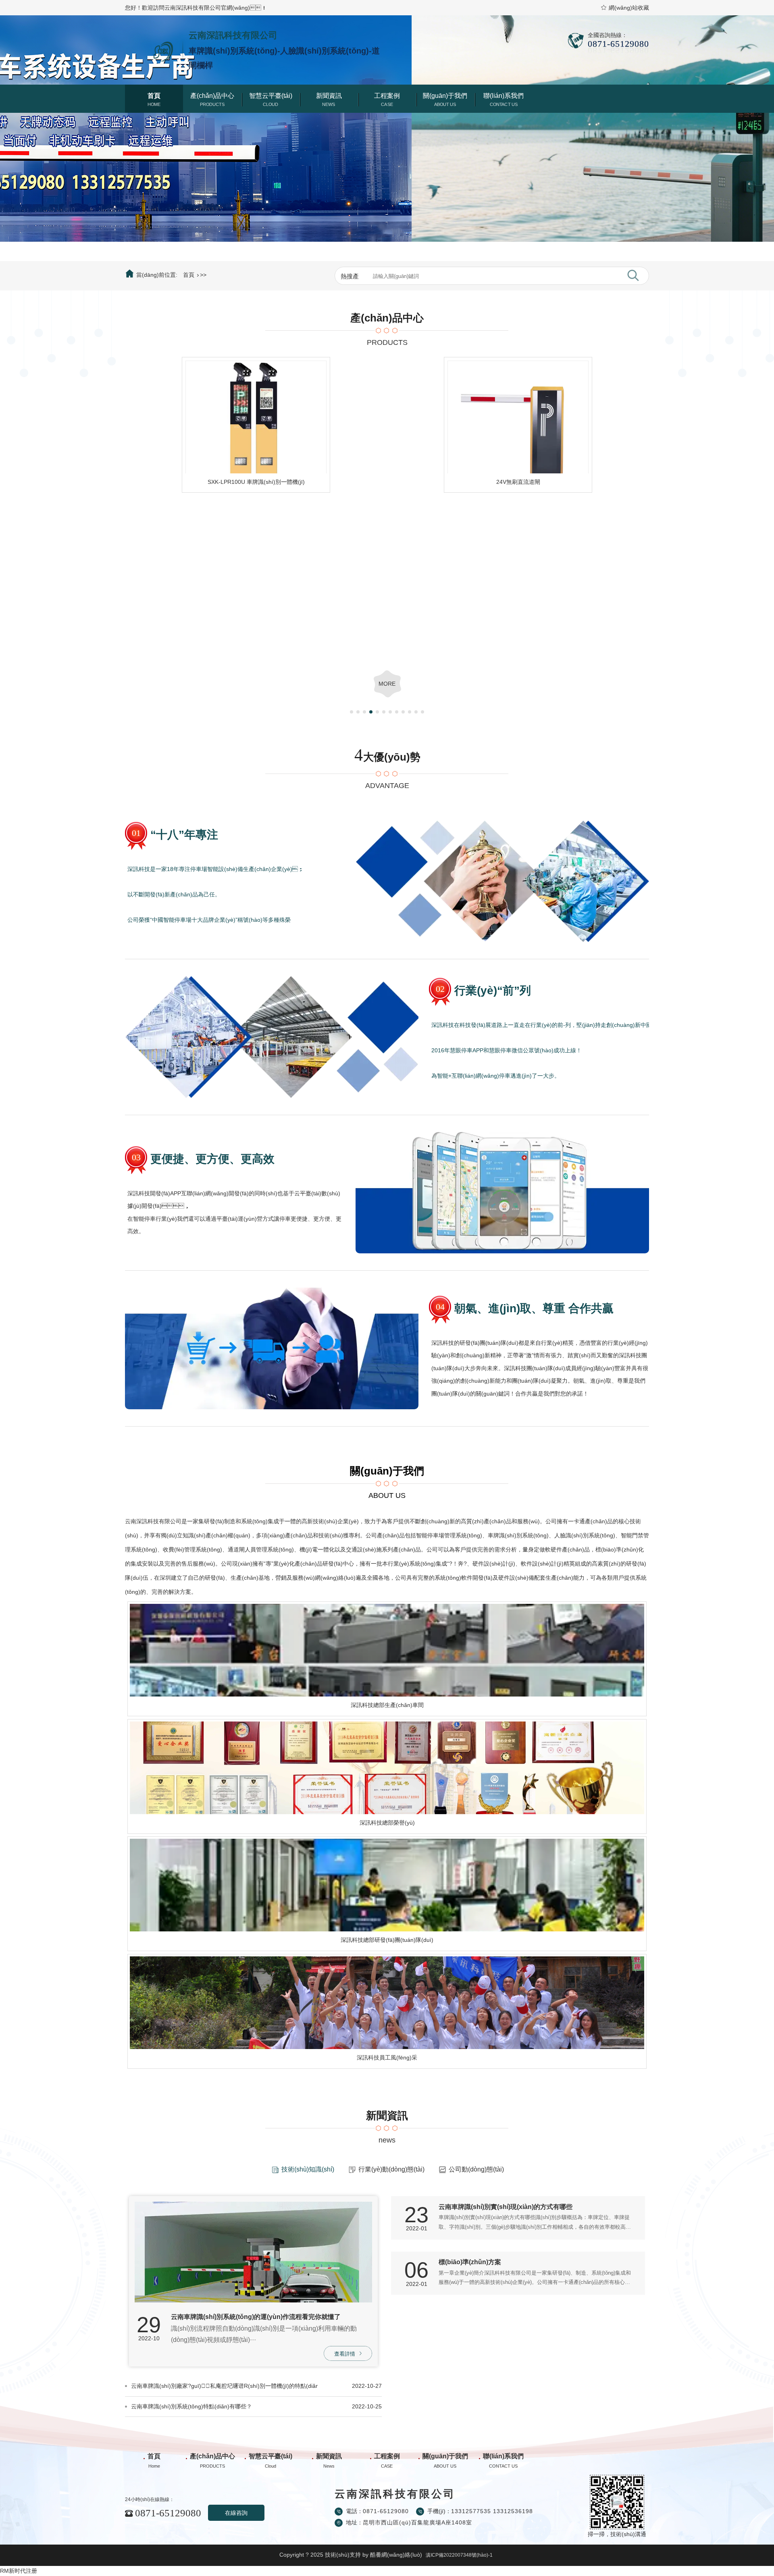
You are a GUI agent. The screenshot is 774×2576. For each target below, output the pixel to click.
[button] (374, 256)
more (387, 684)
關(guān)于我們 (445, 96)
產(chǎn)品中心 (212, 96)
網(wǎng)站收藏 (629, 8)
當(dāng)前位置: (157, 275)
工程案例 (387, 96)
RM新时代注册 (19, 2571)
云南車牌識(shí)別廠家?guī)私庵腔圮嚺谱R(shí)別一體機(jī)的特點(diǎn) (224, 2386)
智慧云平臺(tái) (271, 96)
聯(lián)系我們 (504, 96)
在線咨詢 (236, 2513)
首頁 (154, 96)
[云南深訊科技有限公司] (151, 48)
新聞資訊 (329, 96)
